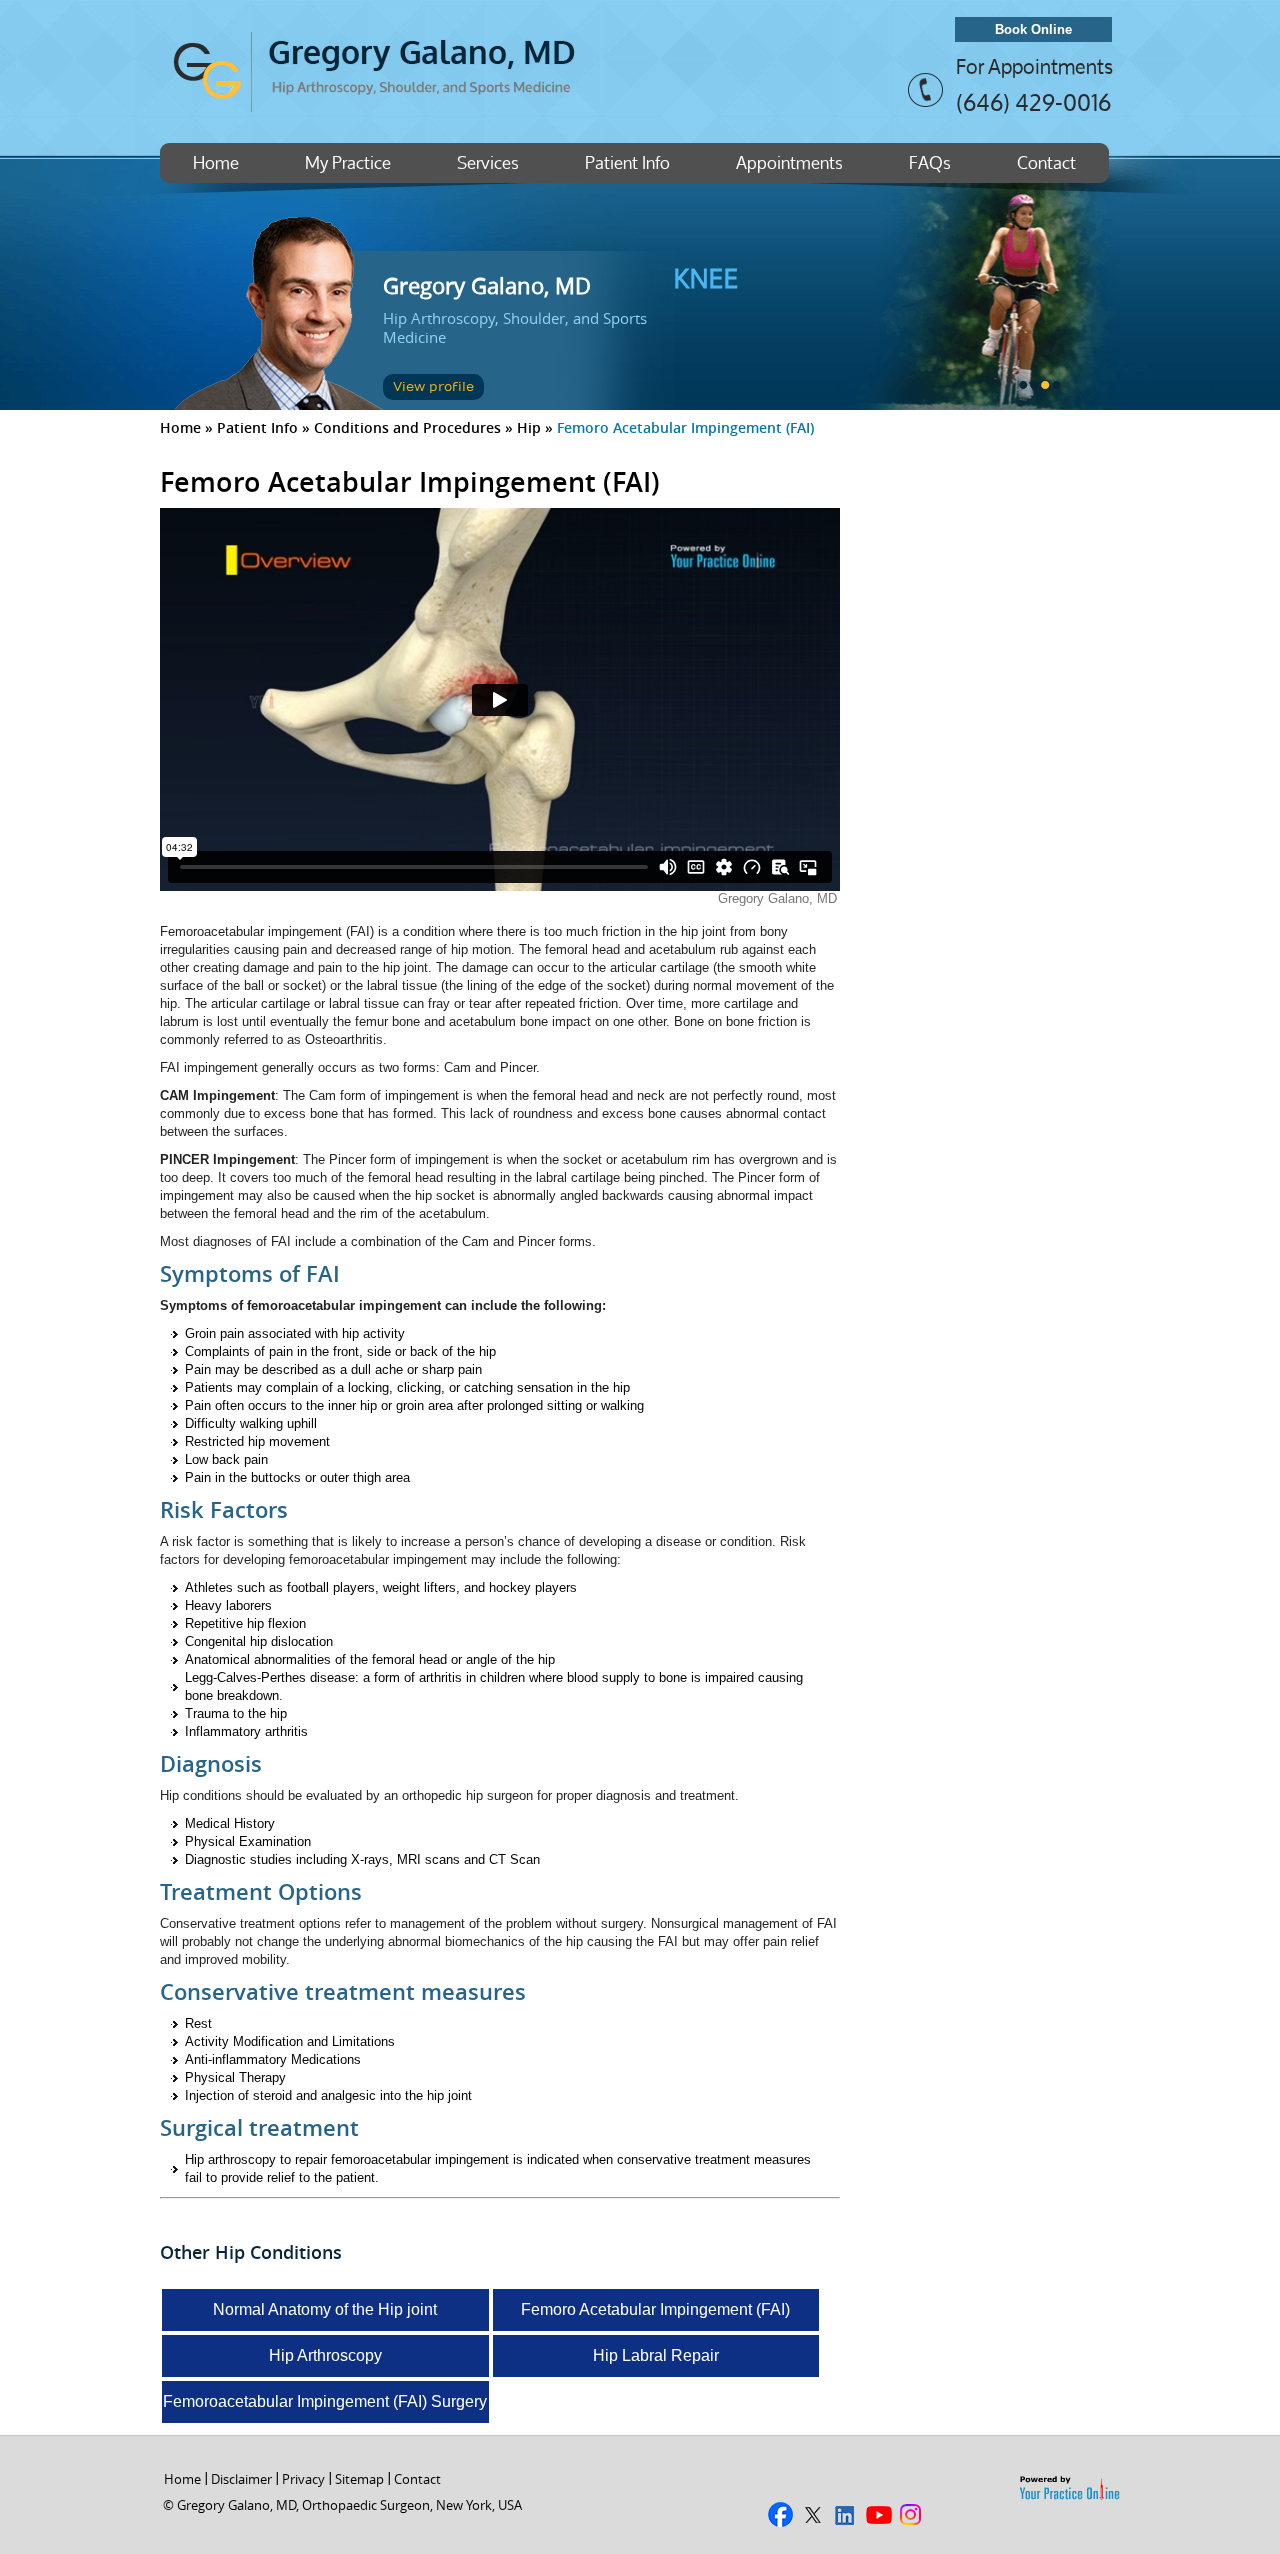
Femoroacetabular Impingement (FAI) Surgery (325, 2401)
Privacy (303, 2479)
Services (488, 162)
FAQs (930, 162)
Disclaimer (241, 2479)
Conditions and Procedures (407, 427)
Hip (529, 427)
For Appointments (1034, 67)
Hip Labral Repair (656, 2355)
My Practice (348, 162)
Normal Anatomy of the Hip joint (325, 2309)
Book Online (1033, 29)
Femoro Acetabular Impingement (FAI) (655, 2309)
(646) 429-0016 (1033, 102)
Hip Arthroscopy (325, 2355)
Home (216, 162)
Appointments (789, 162)
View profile (433, 387)
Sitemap (359, 2479)
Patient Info (627, 162)
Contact (1046, 162)
